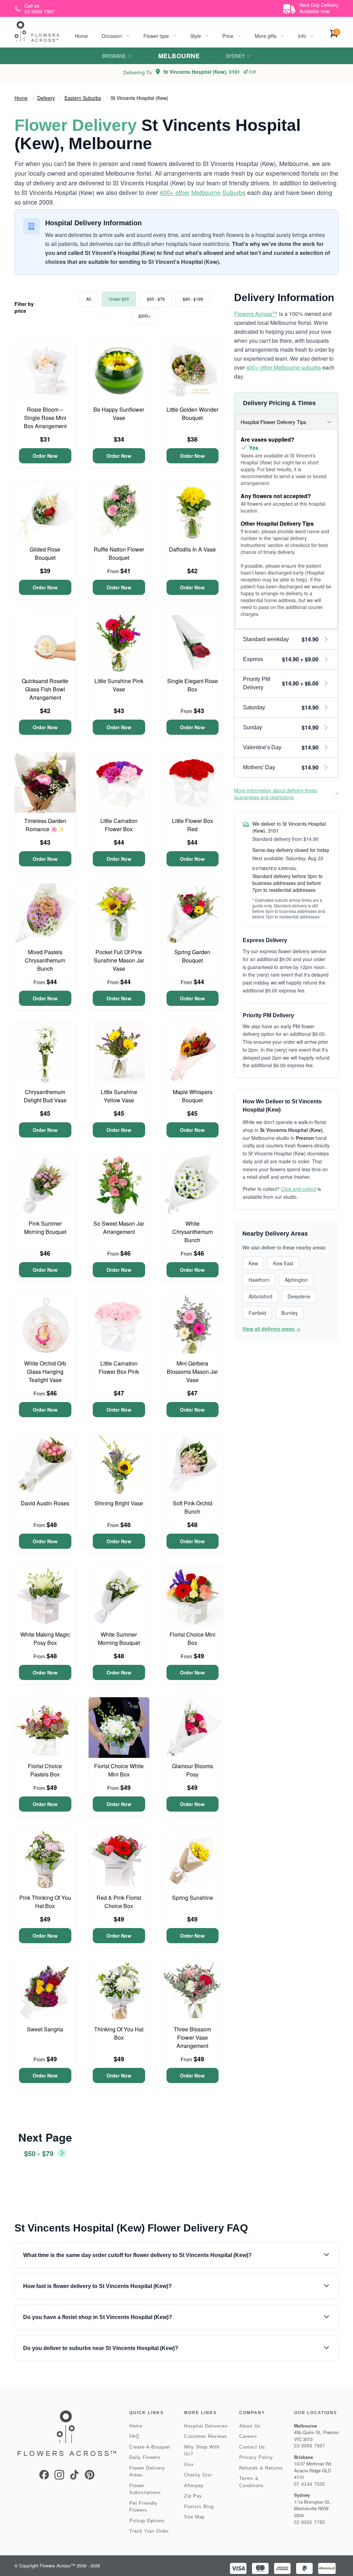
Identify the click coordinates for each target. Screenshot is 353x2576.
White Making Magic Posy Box (45, 1639)
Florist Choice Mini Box (193, 1639)
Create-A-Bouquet (150, 2447)
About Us (250, 2426)
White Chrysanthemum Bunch (193, 1232)
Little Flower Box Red (193, 825)
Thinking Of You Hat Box (119, 2033)
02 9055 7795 (310, 2522)
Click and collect (299, 1189)
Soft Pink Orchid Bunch (193, 1507)
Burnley (290, 1313)
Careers (248, 2436)
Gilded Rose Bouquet (45, 553)
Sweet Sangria (45, 2029)
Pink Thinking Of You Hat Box (45, 1902)
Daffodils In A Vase (192, 549)
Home (81, 36)
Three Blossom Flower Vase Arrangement (192, 2037)
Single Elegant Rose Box (193, 685)
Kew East (283, 1263)
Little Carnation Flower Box (119, 825)
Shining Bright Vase (119, 1503)
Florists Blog (199, 2507)
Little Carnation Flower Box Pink (119, 1367)
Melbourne (179, 56)
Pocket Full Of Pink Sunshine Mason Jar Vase (119, 960)
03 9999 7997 (310, 2446)
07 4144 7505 (310, 2484)
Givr (189, 2465)
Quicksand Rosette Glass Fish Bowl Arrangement (45, 689)
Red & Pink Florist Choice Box (119, 1902)
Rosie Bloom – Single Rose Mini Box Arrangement (45, 418)
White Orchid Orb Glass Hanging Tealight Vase (45, 1372)
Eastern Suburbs (83, 98)
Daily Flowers (145, 2457)
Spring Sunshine (193, 1898)
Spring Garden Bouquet (192, 956)
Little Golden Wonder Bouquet (192, 414)
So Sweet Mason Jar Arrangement (119, 1228)
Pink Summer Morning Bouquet (45, 1228)
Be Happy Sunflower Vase (119, 414)
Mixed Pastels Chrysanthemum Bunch (45, 960)
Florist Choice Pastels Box (45, 1770)
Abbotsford (260, 1296)
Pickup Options (147, 2521)
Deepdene (299, 1296)
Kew (253, 1263)
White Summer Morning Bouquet (119, 1639)
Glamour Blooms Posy (193, 1770)
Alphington (296, 1280)
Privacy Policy (256, 2457)
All (89, 299)
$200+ (145, 316)
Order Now (45, 456)
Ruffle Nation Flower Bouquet (119, 553)
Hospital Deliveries (206, 2426)
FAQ (134, 2436)
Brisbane (114, 56)
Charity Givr (198, 2475)
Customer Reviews (206, 2436)
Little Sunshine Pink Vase (119, 685)
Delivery (46, 98)
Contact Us (252, 2447)
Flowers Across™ (256, 314)
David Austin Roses (45, 1503)
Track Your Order (149, 2531)
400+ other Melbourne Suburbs (203, 192)
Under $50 (119, 299)
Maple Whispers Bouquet (193, 1096)
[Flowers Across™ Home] (37, 32)
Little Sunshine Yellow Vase (119, 1096)
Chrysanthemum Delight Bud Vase (45, 1096)
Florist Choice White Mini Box (119, 1770)
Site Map (194, 2517)
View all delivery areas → (271, 1329)
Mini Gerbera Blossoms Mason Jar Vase (192, 1372)
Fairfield (257, 1313)
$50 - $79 (156, 299)
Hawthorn (259, 1280)
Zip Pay (193, 2496)
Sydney (235, 56)
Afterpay (194, 2486)
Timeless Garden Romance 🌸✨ (45, 825)
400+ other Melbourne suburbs (284, 367)
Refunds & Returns (261, 2468)
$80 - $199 (193, 299)
